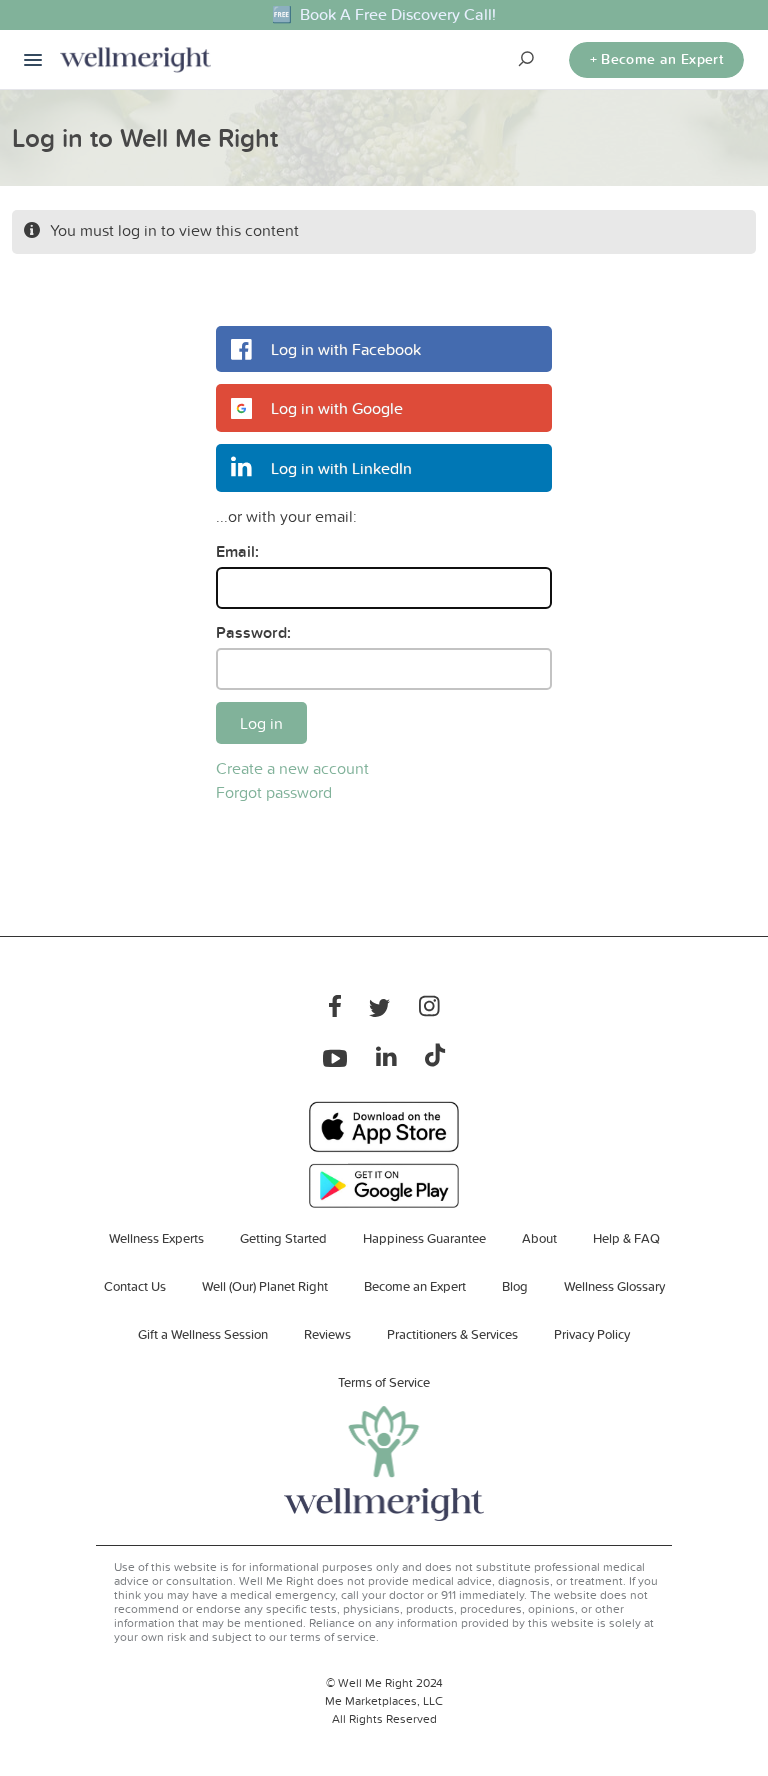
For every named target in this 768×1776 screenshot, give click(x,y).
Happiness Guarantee (424, 1238)
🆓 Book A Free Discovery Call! (384, 14)
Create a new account (292, 768)
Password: (253, 632)
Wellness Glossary (614, 1286)
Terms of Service (384, 1382)
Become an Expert (415, 1286)
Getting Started (283, 1238)
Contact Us (135, 1286)
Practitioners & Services (452, 1334)
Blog (515, 1286)
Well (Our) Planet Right (265, 1286)
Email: (237, 551)
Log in (261, 723)
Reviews (327, 1334)
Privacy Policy (592, 1334)
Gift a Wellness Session (203, 1334)
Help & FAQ (626, 1238)
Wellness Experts (156, 1238)
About (539, 1238)
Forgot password (274, 792)
